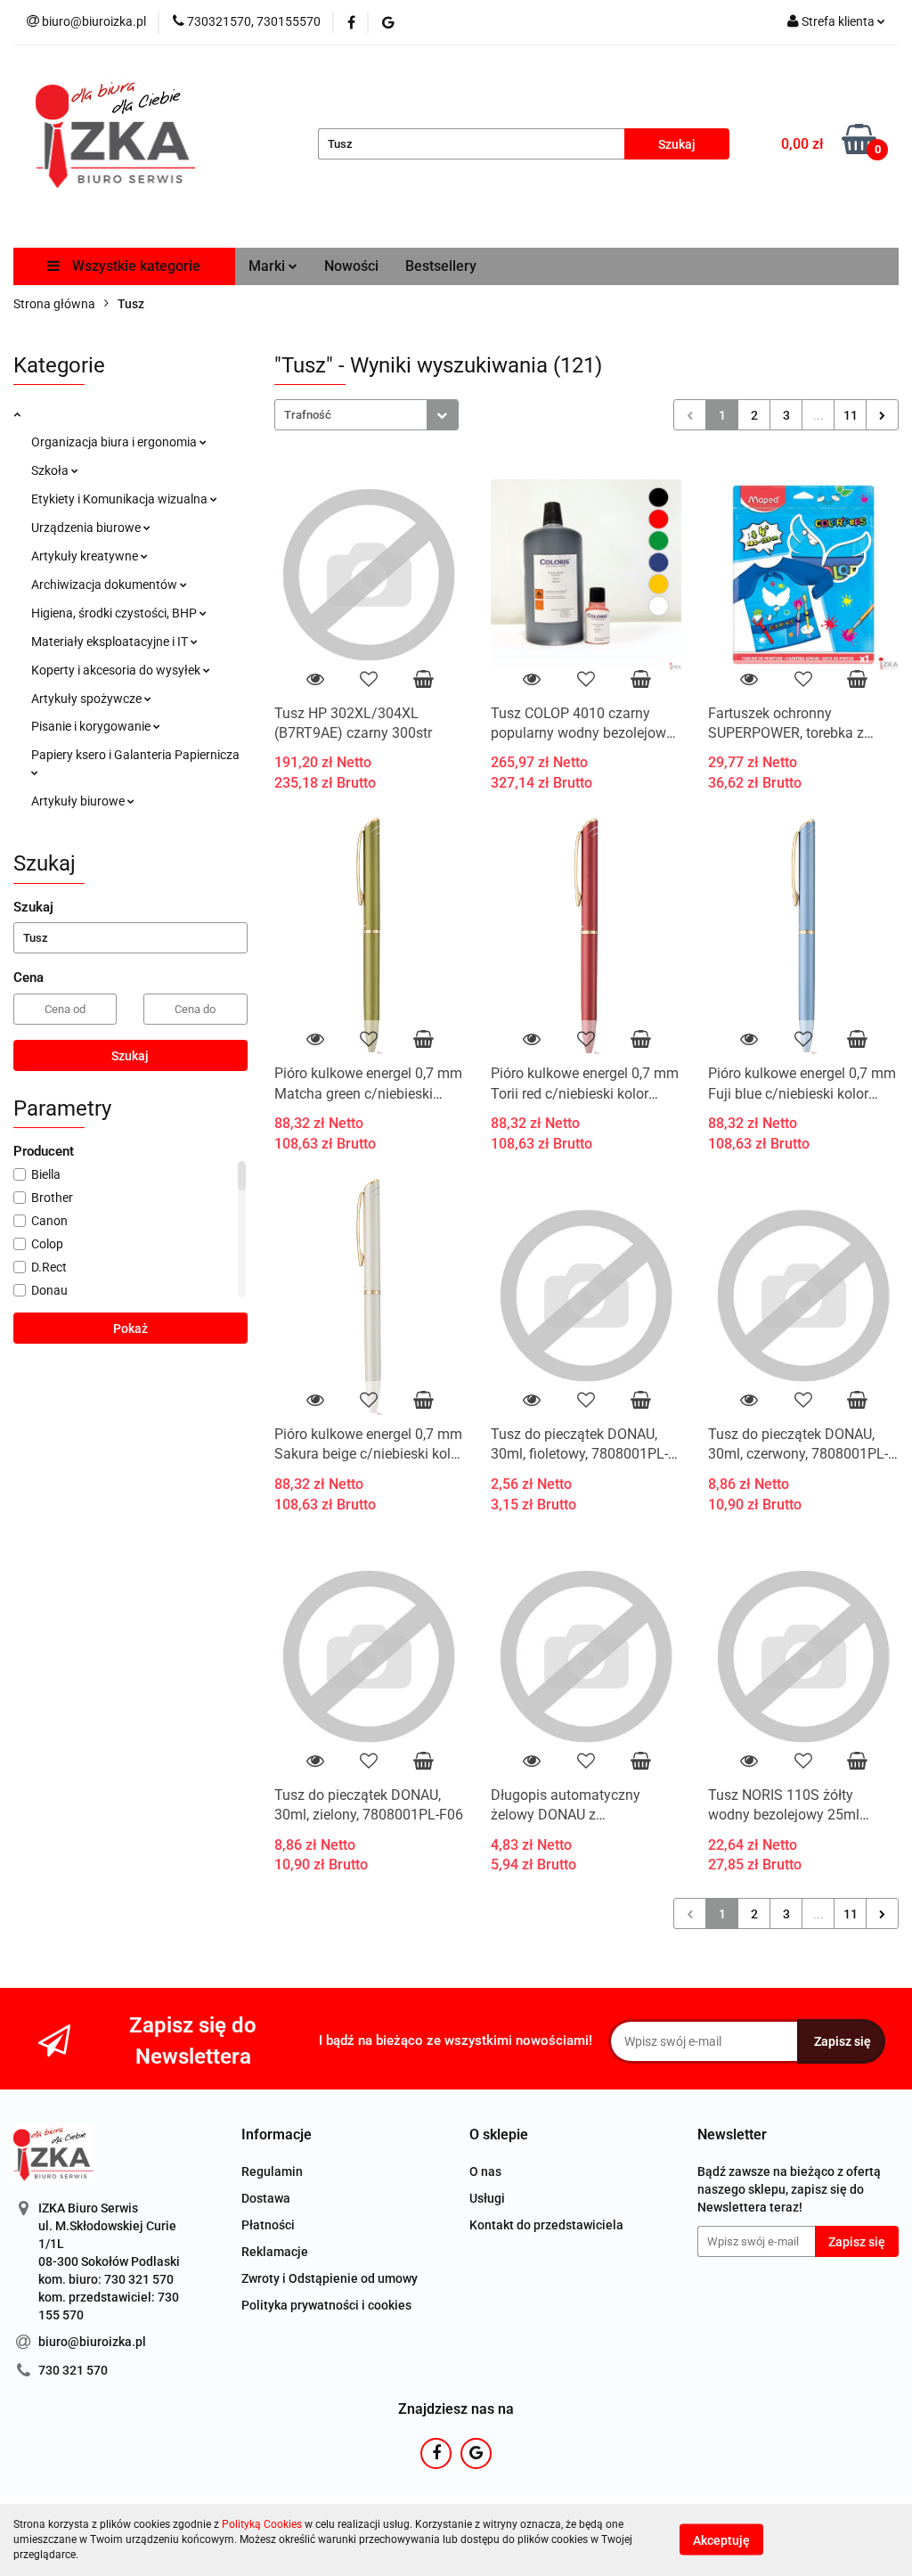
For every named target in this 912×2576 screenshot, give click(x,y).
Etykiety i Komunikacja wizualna (121, 499)
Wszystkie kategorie (134, 266)
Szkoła (51, 470)
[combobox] (366, 415)
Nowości (351, 266)
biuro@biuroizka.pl (92, 2342)
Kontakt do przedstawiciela (546, 2225)
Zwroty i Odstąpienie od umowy (330, 2278)
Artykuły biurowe (79, 801)
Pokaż (130, 1329)
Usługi (487, 2198)
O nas (485, 2171)
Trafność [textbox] (308, 415)
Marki (269, 266)
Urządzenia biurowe (87, 527)
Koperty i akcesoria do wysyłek (117, 670)
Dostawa (266, 2198)
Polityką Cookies (262, 2524)
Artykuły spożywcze (88, 699)
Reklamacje (275, 2252)
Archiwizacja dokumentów (106, 585)
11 (851, 415)
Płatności (268, 2225)
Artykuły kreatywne (86, 556)
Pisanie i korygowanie (92, 726)
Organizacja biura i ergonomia (115, 442)
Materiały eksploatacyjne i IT (111, 642)
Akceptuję (721, 2540)
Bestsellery (441, 266)
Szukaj (130, 1056)
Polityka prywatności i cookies (326, 2305)
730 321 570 (73, 2370)
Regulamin (272, 2171)
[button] (277, 2135)
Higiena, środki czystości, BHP (115, 613)
